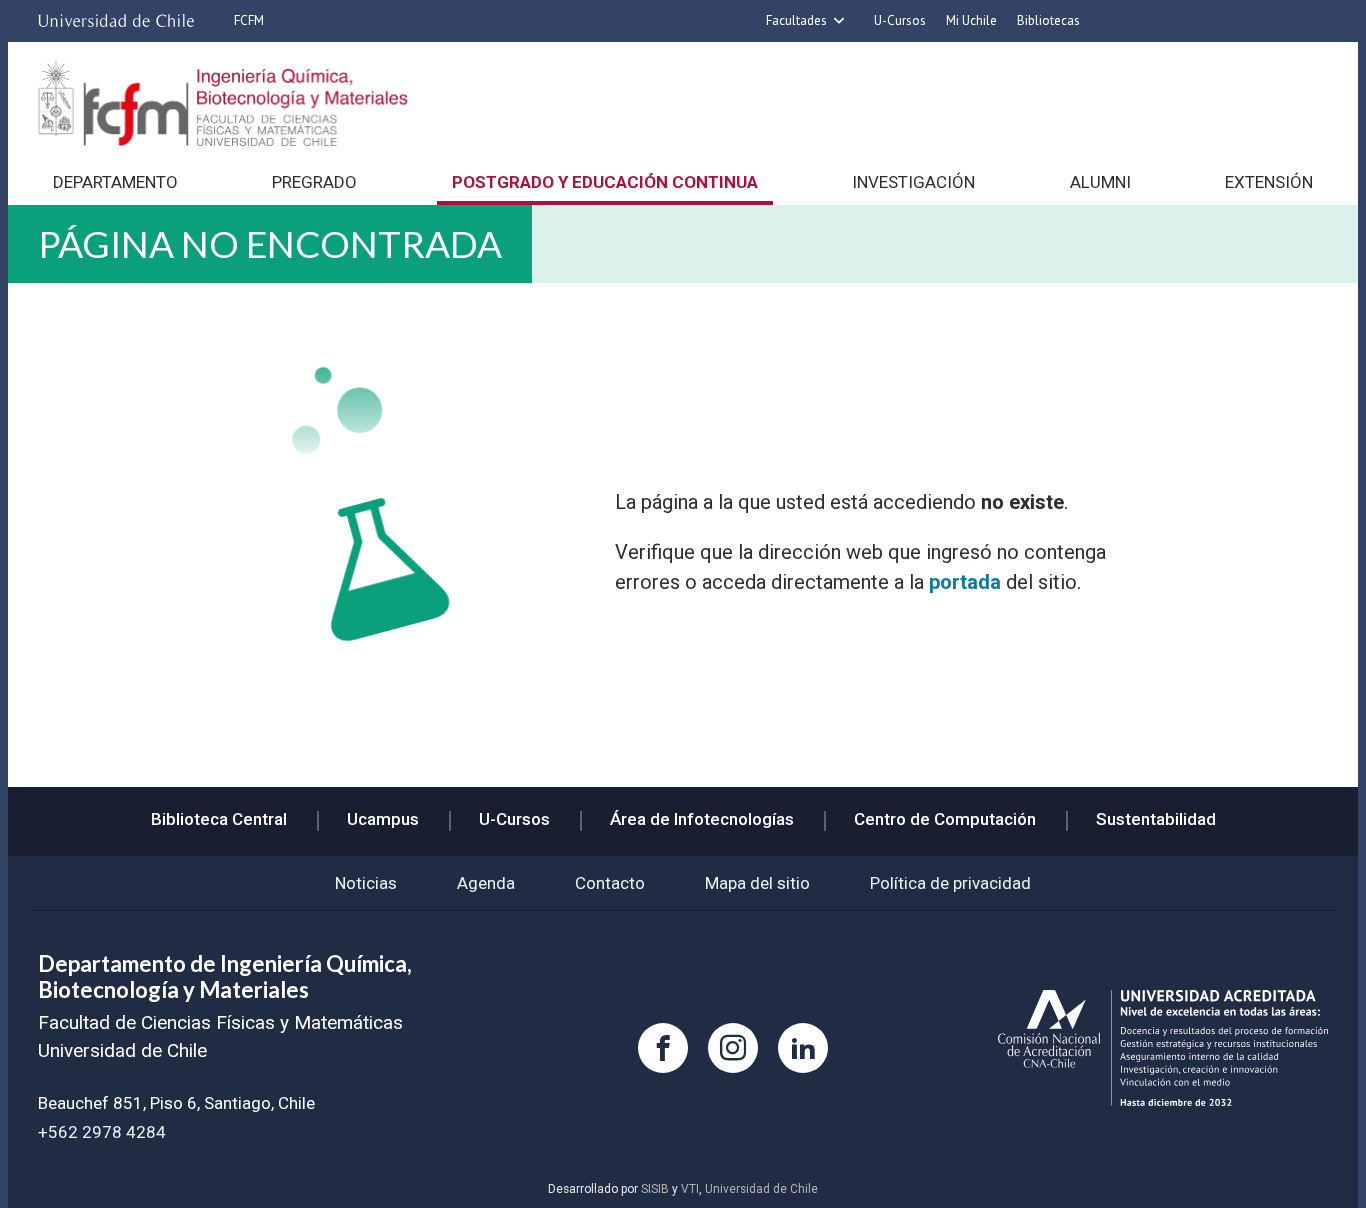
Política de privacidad (950, 883)
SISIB (655, 1189)
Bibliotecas (1048, 20)
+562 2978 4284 (102, 1132)
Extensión (1269, 182)
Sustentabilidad (1156, 819)
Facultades (796, 20)
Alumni (1100, 182)
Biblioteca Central (219, 819)
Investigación (913, 182)
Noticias (366, 883)
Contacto (610, 883)
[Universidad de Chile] (116, 21)
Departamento (115, 182)
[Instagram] (733, 1048)
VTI (690, 1189)
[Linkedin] (803, 1048)
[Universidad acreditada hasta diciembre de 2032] (1163, 1048)
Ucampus (383, 819)
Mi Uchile (971, 20)
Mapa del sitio (757, 883)
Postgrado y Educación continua (605, 182)
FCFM (249, 20)
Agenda (486, 883)
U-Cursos (900, 20)
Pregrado (314, 182)
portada (965, 582)
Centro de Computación (945, 819)
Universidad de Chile (761, 1189)
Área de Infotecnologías (702, 819)
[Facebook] (663, 1048)
